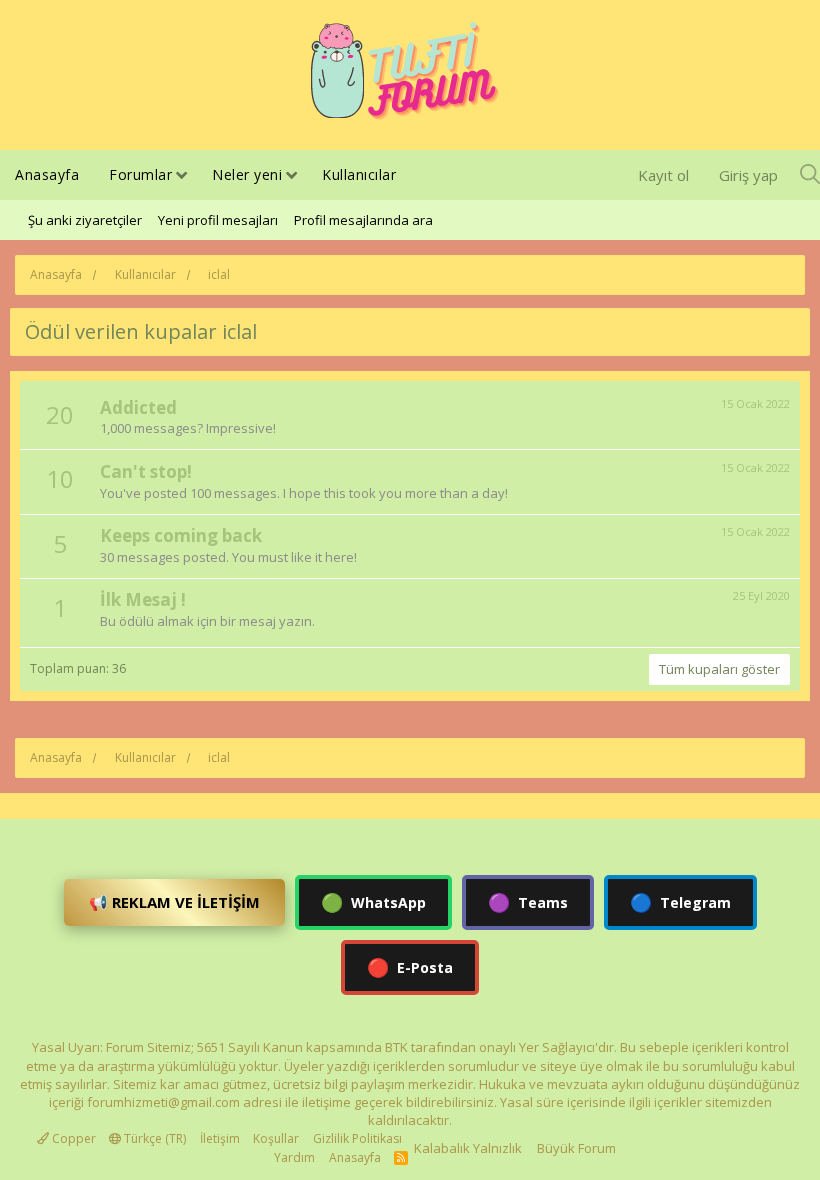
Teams (528, 902)
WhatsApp (373, 902)
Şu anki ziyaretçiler (85, 220)
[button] (181, 176)
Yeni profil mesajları (218, 220)
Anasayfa (47, 174)
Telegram (680, 902)
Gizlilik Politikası (357, 1138)
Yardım (294, 1157)
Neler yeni (247, 174)
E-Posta (410, 967)
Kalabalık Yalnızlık (468, 1148)
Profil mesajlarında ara (363, 220)
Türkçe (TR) (153, 1138)
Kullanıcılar (359, 174)
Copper (72, 1138)
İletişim (220, 1138)
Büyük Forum (576, 1148)
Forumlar (140, 174)
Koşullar (276, 1138)
